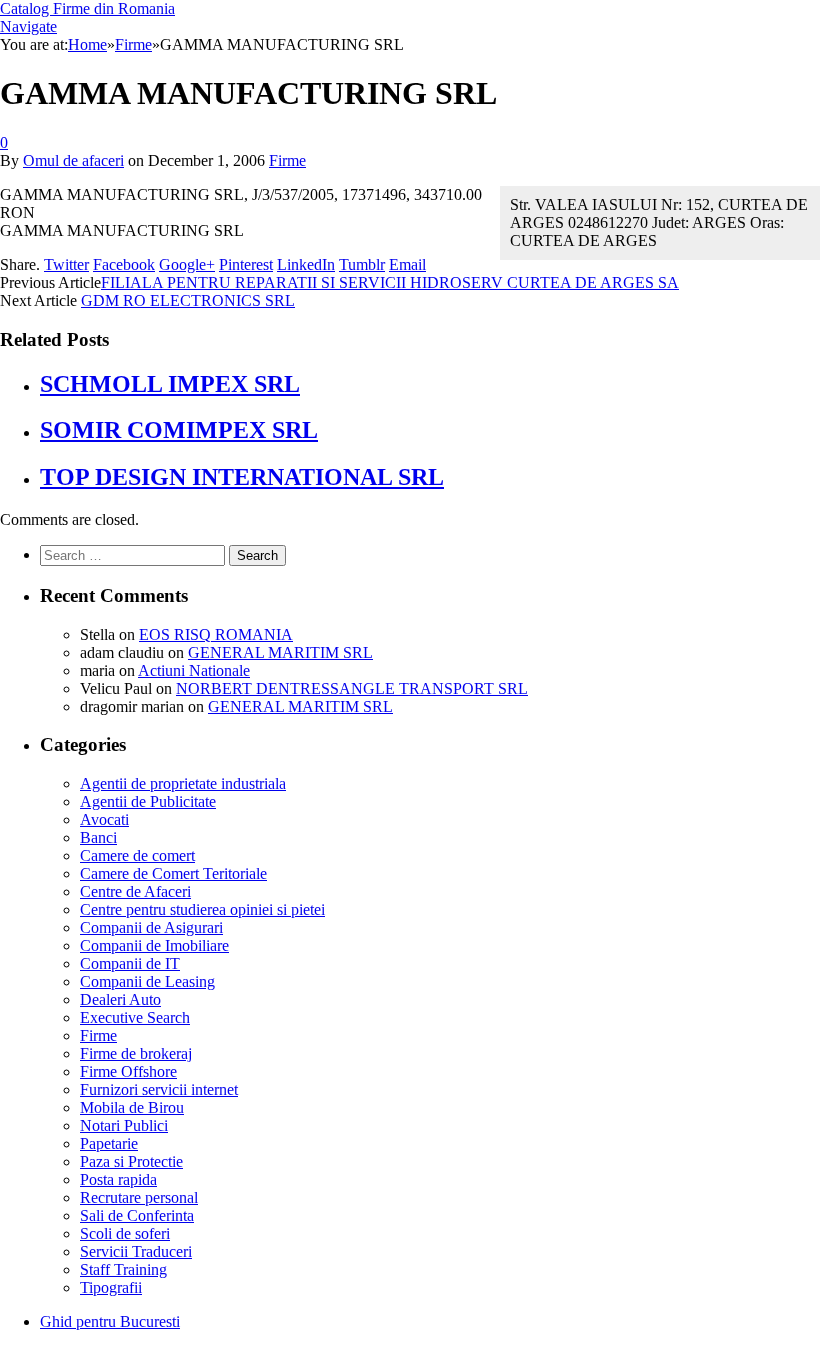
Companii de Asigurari (151, 927)
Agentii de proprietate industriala (183, 783)
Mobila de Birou (132, 1107)
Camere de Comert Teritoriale (173, 873)
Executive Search (135, 1017)
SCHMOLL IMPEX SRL (170, 384)
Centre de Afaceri (135, 891)
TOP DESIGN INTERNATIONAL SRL (242, 477)
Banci (98, 837)
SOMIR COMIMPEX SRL (179, 430)
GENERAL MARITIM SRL (280, 652)
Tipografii (111, 1287)
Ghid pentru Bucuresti (110, 1321)
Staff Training (123, 1269)
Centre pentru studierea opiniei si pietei (202, 909)
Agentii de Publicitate (148, 801)
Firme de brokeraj (136, 1053)
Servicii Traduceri (136, 1251)
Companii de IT (130, 963)
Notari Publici (124, 1125)
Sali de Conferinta (137, 1215)
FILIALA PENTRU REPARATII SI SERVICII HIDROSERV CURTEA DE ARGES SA (390, 282)
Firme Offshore (128, 1071)
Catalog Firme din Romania (87, 8)
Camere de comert (137, 855)
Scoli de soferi (125, 1233)
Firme (287, 160)
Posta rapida (118, 1179)
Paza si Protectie (131, 1161)
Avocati (104, 819)
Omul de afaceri (73, 160)
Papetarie (109, 1143)
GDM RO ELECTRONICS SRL (188, 300)
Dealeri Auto (120, 999)
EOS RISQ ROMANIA (216, 634)
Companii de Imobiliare (154, 945)
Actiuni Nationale (194, 670)
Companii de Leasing (147, 981)
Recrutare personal (139, 1197)
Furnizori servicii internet (159, 1089)
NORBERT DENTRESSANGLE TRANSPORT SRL (352, 688)
